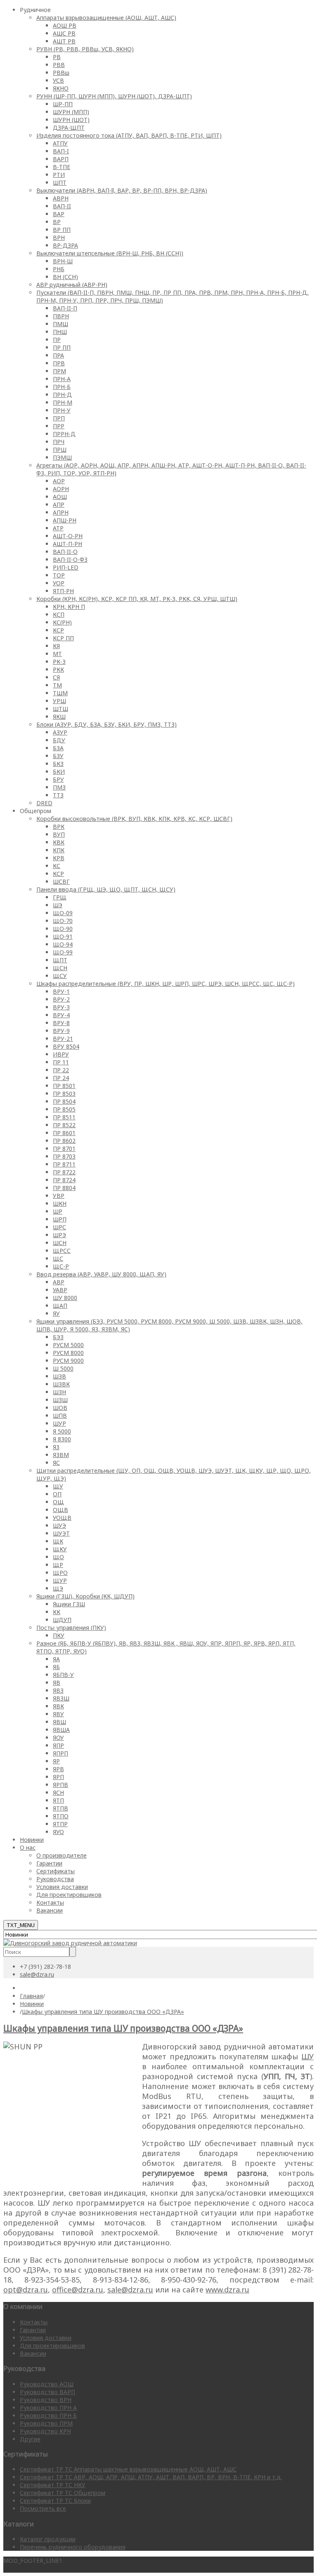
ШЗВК (61, 1384)
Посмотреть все (43, 2508)
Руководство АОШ (47, 2384)
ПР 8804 (64, 1188)
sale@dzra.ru (37, 1974)
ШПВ (60, 1416)
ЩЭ (58, 1588)
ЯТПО (61, 1816)
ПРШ (60, 450)
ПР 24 (61, 1078)
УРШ (59, 701)
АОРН (61, 489)
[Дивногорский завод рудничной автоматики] (70, 1943)
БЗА (58, 748)
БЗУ (58, 756)
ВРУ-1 (61, 991)
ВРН (59, 237)
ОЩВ (60, 1510)
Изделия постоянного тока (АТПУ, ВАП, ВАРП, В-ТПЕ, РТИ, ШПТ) (129, 135)
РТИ (59, 175)
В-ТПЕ (62, 167)
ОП (57, 1494)
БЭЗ (58, 1337)
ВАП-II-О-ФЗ (70, 559)
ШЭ (58, 905)
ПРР (59, 426)
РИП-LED (66, 567)
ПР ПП (62, 347)
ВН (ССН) (65, 277)
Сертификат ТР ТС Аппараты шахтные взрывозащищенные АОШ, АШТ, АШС (128, 2469)
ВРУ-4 (61, 1015)
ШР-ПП (63, 104)
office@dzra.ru (78, 2290)
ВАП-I (61, 151)
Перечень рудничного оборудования (73, 2547)
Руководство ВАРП (47, 2392)
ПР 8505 (64, 1109)
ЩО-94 (63, 944)
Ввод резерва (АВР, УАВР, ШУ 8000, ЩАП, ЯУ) (101, 1274)
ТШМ (60, 693)
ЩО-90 (63, 929)
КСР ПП (63, 638)
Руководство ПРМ (46, 2423)
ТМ (57, 685)
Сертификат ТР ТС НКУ (53, 2485)
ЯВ (57, 1683)
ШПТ (60, 182)
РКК (58, 669)
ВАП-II (62, 206)
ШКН (60, 1203)
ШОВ (60, 1408)
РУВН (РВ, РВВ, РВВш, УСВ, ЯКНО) (85, 49)
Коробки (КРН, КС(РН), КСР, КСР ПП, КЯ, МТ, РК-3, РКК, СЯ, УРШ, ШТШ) (137, 599)
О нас (28, 1847)
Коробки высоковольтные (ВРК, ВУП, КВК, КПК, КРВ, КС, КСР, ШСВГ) (134, 819)
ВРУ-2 (61, 999)
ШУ (308, 2056)
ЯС (56, 1463)
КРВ (59, 858)
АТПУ (60, 143)
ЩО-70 (63, 921)
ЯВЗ (58, 1690)
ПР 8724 (64, 1180)
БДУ (59, 740)
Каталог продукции (48, 2539)
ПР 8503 (64, 1094)
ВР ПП (62, 230)
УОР (59, 583)
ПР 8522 (64, 1125)
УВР (59, 1196)
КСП (59, 614)
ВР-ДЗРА (65, 245)
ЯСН (58, 1792)
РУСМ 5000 (68, 1345)
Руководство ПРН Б (48, 2415)
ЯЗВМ (61, 1455)
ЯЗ (56, 1447)
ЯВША (61, 1730)
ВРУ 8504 (66, 1046)
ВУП (59, 834)
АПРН (61, 512)
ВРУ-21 (63, 1039)
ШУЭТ (61, 1533)
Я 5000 (62, 1431)
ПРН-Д (62, 395)
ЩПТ (60, 960)
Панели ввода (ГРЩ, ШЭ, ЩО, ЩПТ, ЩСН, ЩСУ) (106, 889)
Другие (30, 2439)
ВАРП (61, 159)
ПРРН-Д (64, 434)
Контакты (50, 1902)
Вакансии (50, 1910)
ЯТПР (60, 1824)
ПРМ (59, 371)
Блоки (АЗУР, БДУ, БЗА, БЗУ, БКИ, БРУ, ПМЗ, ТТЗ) (106, 724)
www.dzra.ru (227, 2290)
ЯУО (58, 1832)
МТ (57, 654)
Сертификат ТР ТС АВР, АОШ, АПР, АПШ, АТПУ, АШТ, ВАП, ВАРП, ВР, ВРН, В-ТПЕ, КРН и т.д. (151, 2477)
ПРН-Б (62, 387)
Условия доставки (62, 1887)
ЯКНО (61, 88)
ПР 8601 (64, 1133)
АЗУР (60, 732)
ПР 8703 (64, 1156)
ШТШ (60, 709)
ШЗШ (60, 1400)
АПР (59, 504)
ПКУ (59, 1635)
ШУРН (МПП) (71, 112)
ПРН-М (63, 402)
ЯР (56, 1761)
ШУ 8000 (65, 1298)
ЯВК (58, 1706)
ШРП (60, 1219)
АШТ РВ (64, 41)
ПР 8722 (64, 1172)
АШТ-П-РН (67, 544)
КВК (59, 842)
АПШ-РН (65, 520)
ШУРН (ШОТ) (71, 120)
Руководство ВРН (46, 2400)
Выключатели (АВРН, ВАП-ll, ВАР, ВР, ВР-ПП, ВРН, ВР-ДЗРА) (122, 190)
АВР (59, 1282)
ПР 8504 (64, 1101)
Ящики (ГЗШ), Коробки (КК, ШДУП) (85, 1596)
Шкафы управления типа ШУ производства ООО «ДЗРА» (123, 2028)
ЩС (58, 1258)
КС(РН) (62, 622)
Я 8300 (62, 1439)
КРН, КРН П (69, 607)
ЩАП (60, 1306)
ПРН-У (62, 410)
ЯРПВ (60, 1785)
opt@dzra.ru (26, 2290)
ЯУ (56, 1313)
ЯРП (58, 1777)
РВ (57, 57)
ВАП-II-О (65, 552)
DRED (44, 803)
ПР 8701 (64, 1148)
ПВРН (61, 316)
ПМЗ (59, 787)
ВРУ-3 (61, 1007)
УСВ (58, 80)
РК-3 (59, 662)
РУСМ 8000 (68, 1353)
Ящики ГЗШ (69, 1604)
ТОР (59, 575)
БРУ (58, 779)
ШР (58, 1211)
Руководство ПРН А (48, 2408)
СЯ (56, 677)
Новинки (32, 1840)
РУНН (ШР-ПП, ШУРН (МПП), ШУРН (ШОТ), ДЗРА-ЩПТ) (114, 96)
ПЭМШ (62, 457)
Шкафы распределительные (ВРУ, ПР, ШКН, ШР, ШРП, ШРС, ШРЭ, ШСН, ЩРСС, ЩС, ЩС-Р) (166, 984)
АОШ (60, 497)
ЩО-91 (63, 936)
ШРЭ (59, 1235)
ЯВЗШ (61, 1698)
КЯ (56, 646)
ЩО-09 (63, 913)
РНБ (59, 269)
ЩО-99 (63, 952)
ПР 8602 (64, 1141)
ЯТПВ (60, 1808)
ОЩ (58, 1502)
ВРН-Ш (63, 261)
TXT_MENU (21, 1925)
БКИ (59, 772)
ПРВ (59, 363)
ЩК (58, 1541)
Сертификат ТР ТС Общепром (63, 2493)
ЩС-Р (61, 1266)
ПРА (58, 355)
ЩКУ (60, 1549)
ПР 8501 (64, 1086)
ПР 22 (61, 1070)
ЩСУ (60, 976)
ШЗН (59, 1392)
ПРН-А (62, 379)
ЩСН (60, 968)
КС (57, 866)
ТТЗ (58, 795)
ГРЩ (60, 897)
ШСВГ (61, 881)
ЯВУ (58, 1714)
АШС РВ (64, 33)
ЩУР (60, 1580)
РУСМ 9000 (68, 1361)
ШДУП (62, 1620)
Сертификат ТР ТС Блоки (55, 2501)
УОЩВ (62, 1518)
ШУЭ (59, 1525)
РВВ (59, 65)
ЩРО (60, 1573)
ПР (57, 340)
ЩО (58, 1557)
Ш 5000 (63, 1368)
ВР (57, 222)
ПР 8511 (64, 1117)
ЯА (56, 1659)
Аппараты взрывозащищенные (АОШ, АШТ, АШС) (106, 18)
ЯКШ (59, 717)
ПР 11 (61, 1062)
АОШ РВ (65, 25)
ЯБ (56, 1667)
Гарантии (49, 1863)
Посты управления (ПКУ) (71, 1628)
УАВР (60, 1290)
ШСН (60, 1243)
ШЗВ (59, 1376)
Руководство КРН (45, 2431)
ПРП (59, 418)
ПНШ (60, 332)
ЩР (58, 1565)
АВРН (61, 198)
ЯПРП (60, 1753)
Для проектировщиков (69, 1895)
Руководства (55, 1879)
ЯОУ (58, 1738)
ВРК (59, 826)
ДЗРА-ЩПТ (69, 128)
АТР (58, 528)
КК (57, 1612)
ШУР (59, 1423)
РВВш (61, 73)
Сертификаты (56, 1871)
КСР (58, 630)
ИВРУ (61, 1054)
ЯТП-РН (63, 591)
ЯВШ (59, 1722)
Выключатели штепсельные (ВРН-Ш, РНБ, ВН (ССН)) (110, 253)
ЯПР (58, 1745)
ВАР (59, 214)
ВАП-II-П (65, 308)
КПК (59, 850)
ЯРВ (58, 1769)
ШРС (59, 1227)
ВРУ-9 (61, 1031)
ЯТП (58, 1800)
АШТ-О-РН (68, 536)
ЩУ (58, 1486)
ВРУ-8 (61, 1023)
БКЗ (58, 764)
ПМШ (60, 324)
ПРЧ (59, 442)
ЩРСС (62, 1251)
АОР (59, 481)
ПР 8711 (64, 1164)
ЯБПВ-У (63, 1675)
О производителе (62, 1855)
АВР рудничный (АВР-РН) (72, 285)
